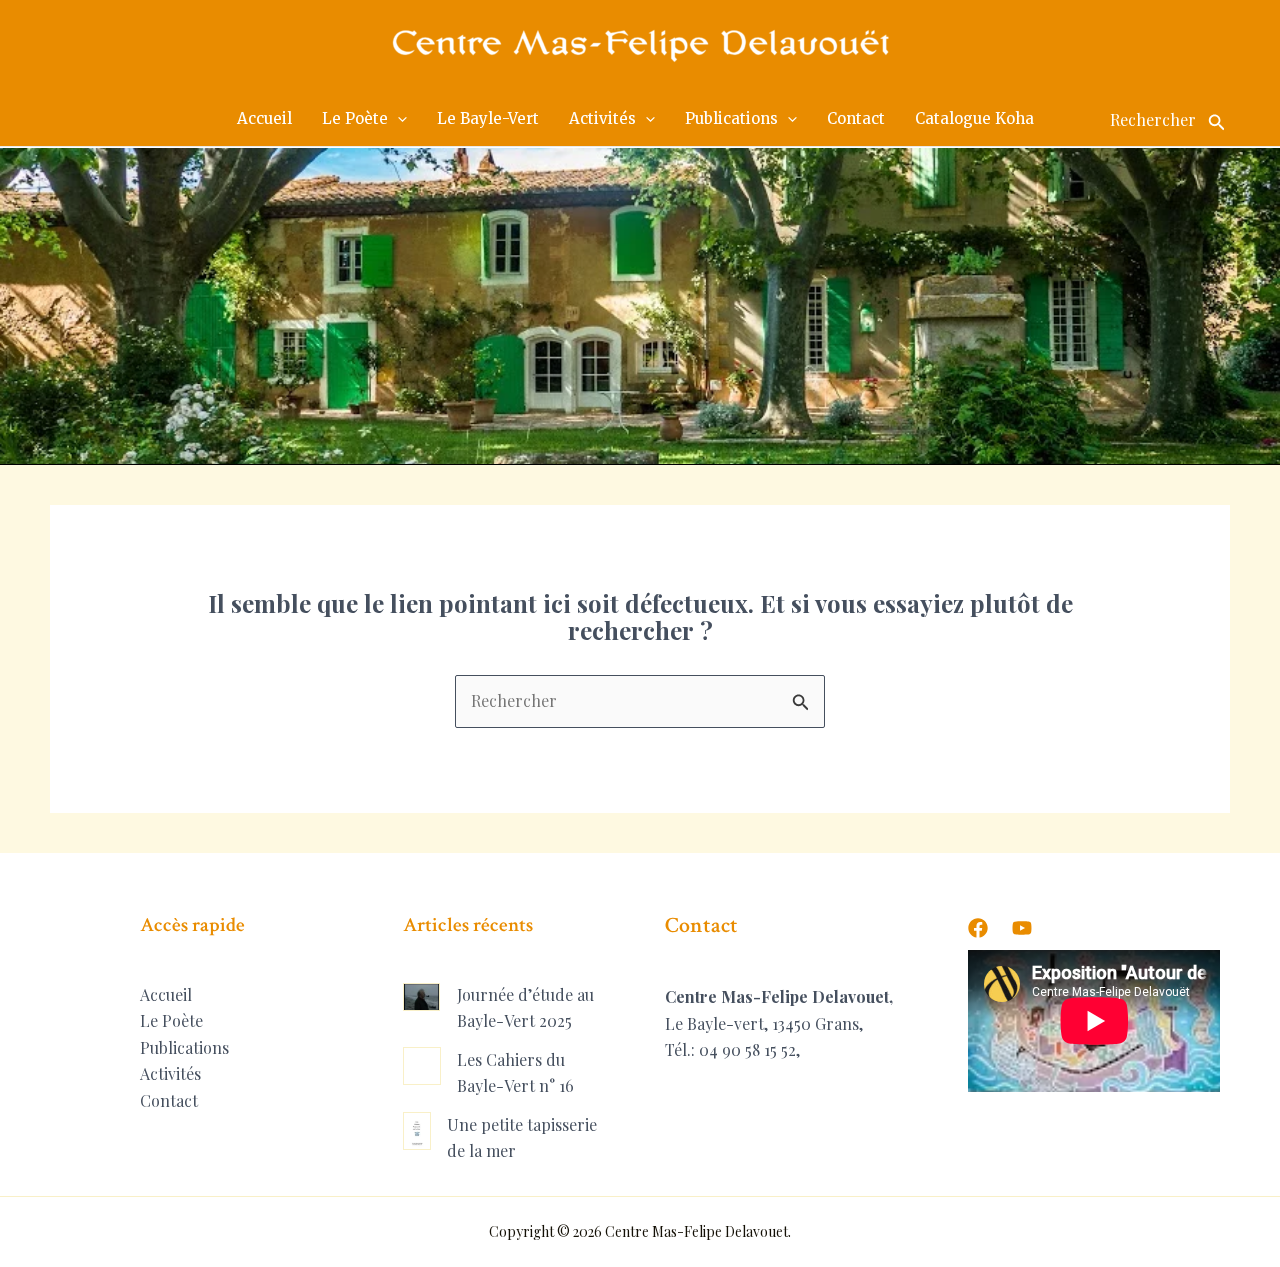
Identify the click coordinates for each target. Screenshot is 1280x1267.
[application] (397, 119)
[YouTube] (1022, 928)
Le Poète (171, 1020)
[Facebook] (978, 928)
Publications (184, 1047)
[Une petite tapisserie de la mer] (417, 1131)
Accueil (166, 994)
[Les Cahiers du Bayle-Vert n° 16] (422, 1066)
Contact (169, 1100)
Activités (170, 1073)
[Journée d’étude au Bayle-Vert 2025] (422, 996)
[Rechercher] (1217, 119)
